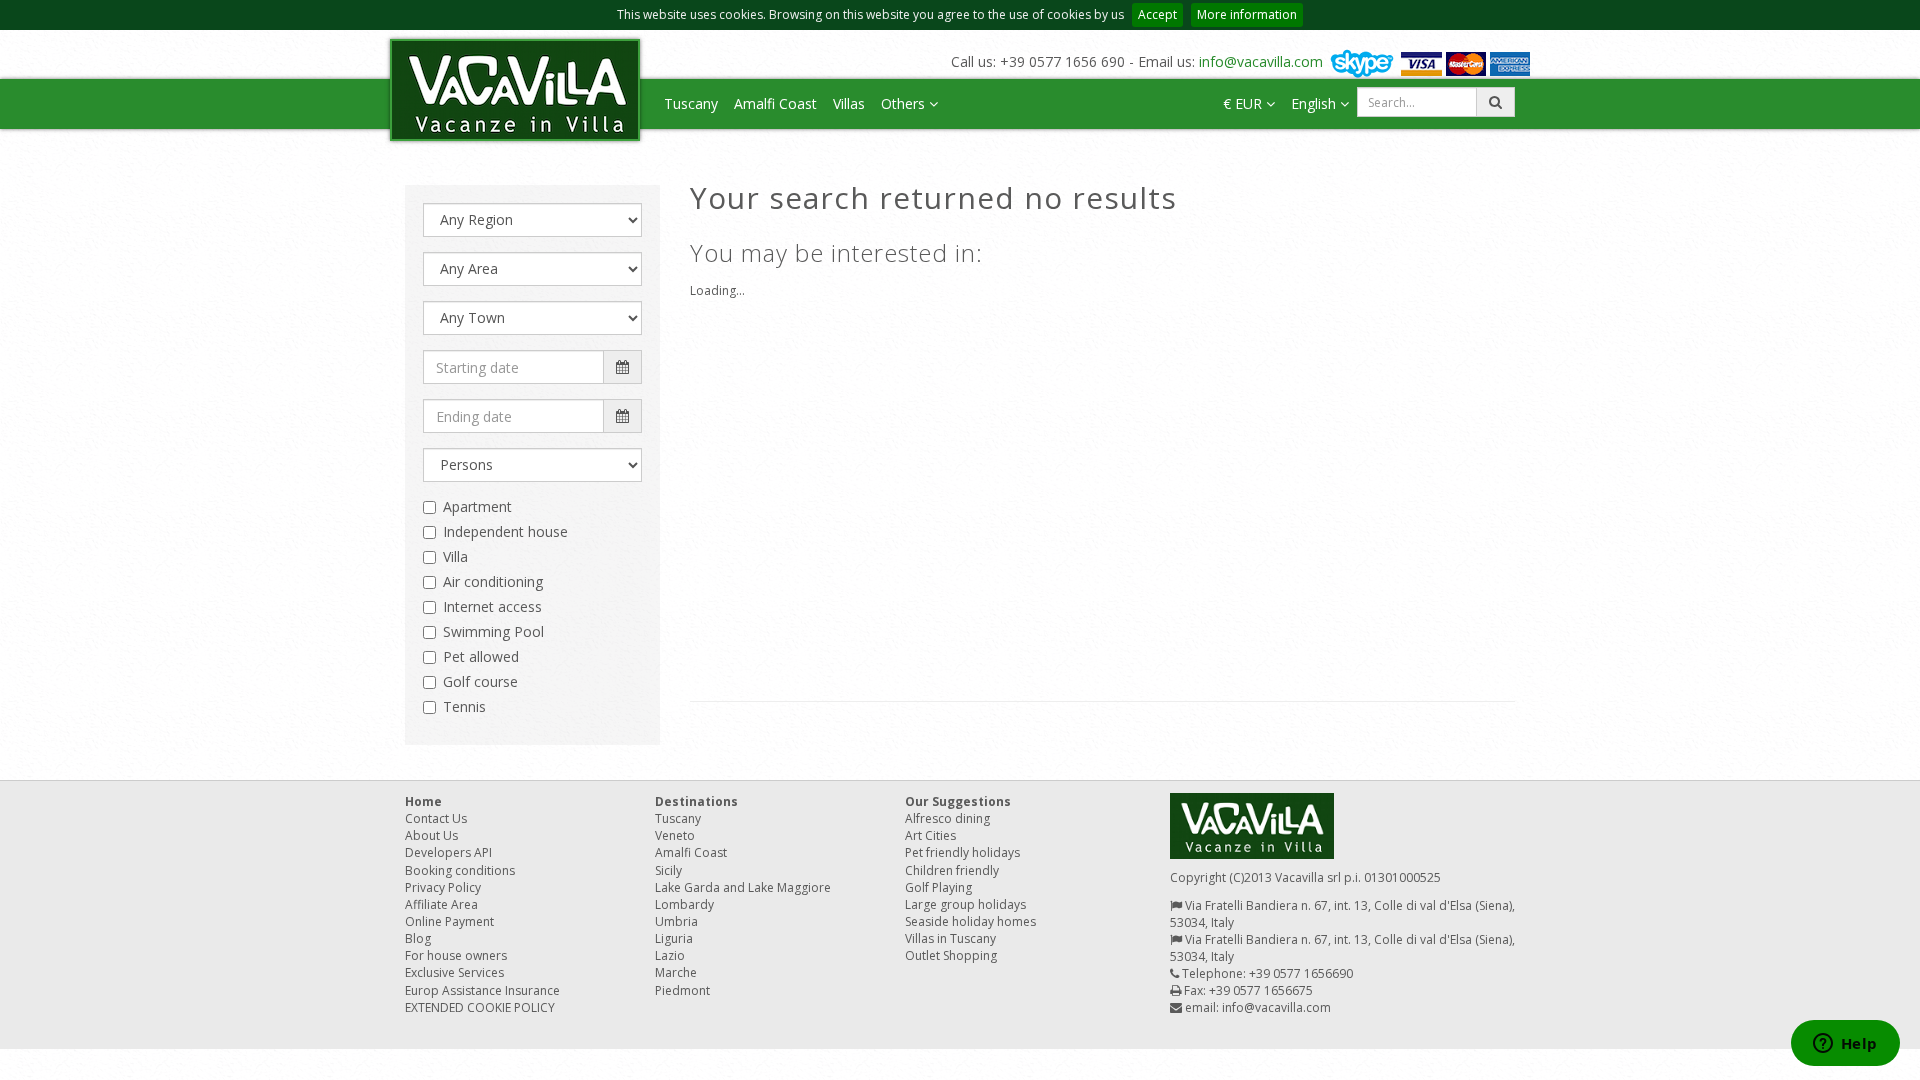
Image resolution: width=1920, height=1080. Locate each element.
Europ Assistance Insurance (482, 990)
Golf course (480, 681)
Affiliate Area (441, 904)
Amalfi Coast (775, 103)
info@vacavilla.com (1261, 61)
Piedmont (682, 990)
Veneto (675, 835)
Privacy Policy (443, 887)
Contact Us (436, 818)
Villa (455, 556)
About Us (431, 835)
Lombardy (684, 904)
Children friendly (952, 870)
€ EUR (1244, 103)
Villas (849, 103)
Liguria (674, 938)
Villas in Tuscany (950, 938)
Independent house (505, 531)
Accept (1157, 14)
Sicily (668, 870)
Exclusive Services (454, 972)
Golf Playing (938, 887)
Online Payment (449, 921)
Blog (418, 938)
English (1315, 103)
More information (1247, 14)
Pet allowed (481, 656)
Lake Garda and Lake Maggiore (743, 887)
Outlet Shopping (951, 955)
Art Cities (930, 835)
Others (905, 103)
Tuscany (691, 103)
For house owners (456, 955)
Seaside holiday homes (970, 921)
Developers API (448, 852)
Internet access (492, 606)
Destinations (696, 801)
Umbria (676, 921)
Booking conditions (460, 870)
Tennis (464, 706)
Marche (676, 972)
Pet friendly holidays (962, 852)
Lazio (670, 955)
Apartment (477, 506)
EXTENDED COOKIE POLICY (480, 1007)
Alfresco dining (947, 818)
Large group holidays (965, 904)
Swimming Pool (493, 631)
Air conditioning (493, 581)
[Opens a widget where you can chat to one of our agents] (1845, 1045)
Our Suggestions (958, 801)
